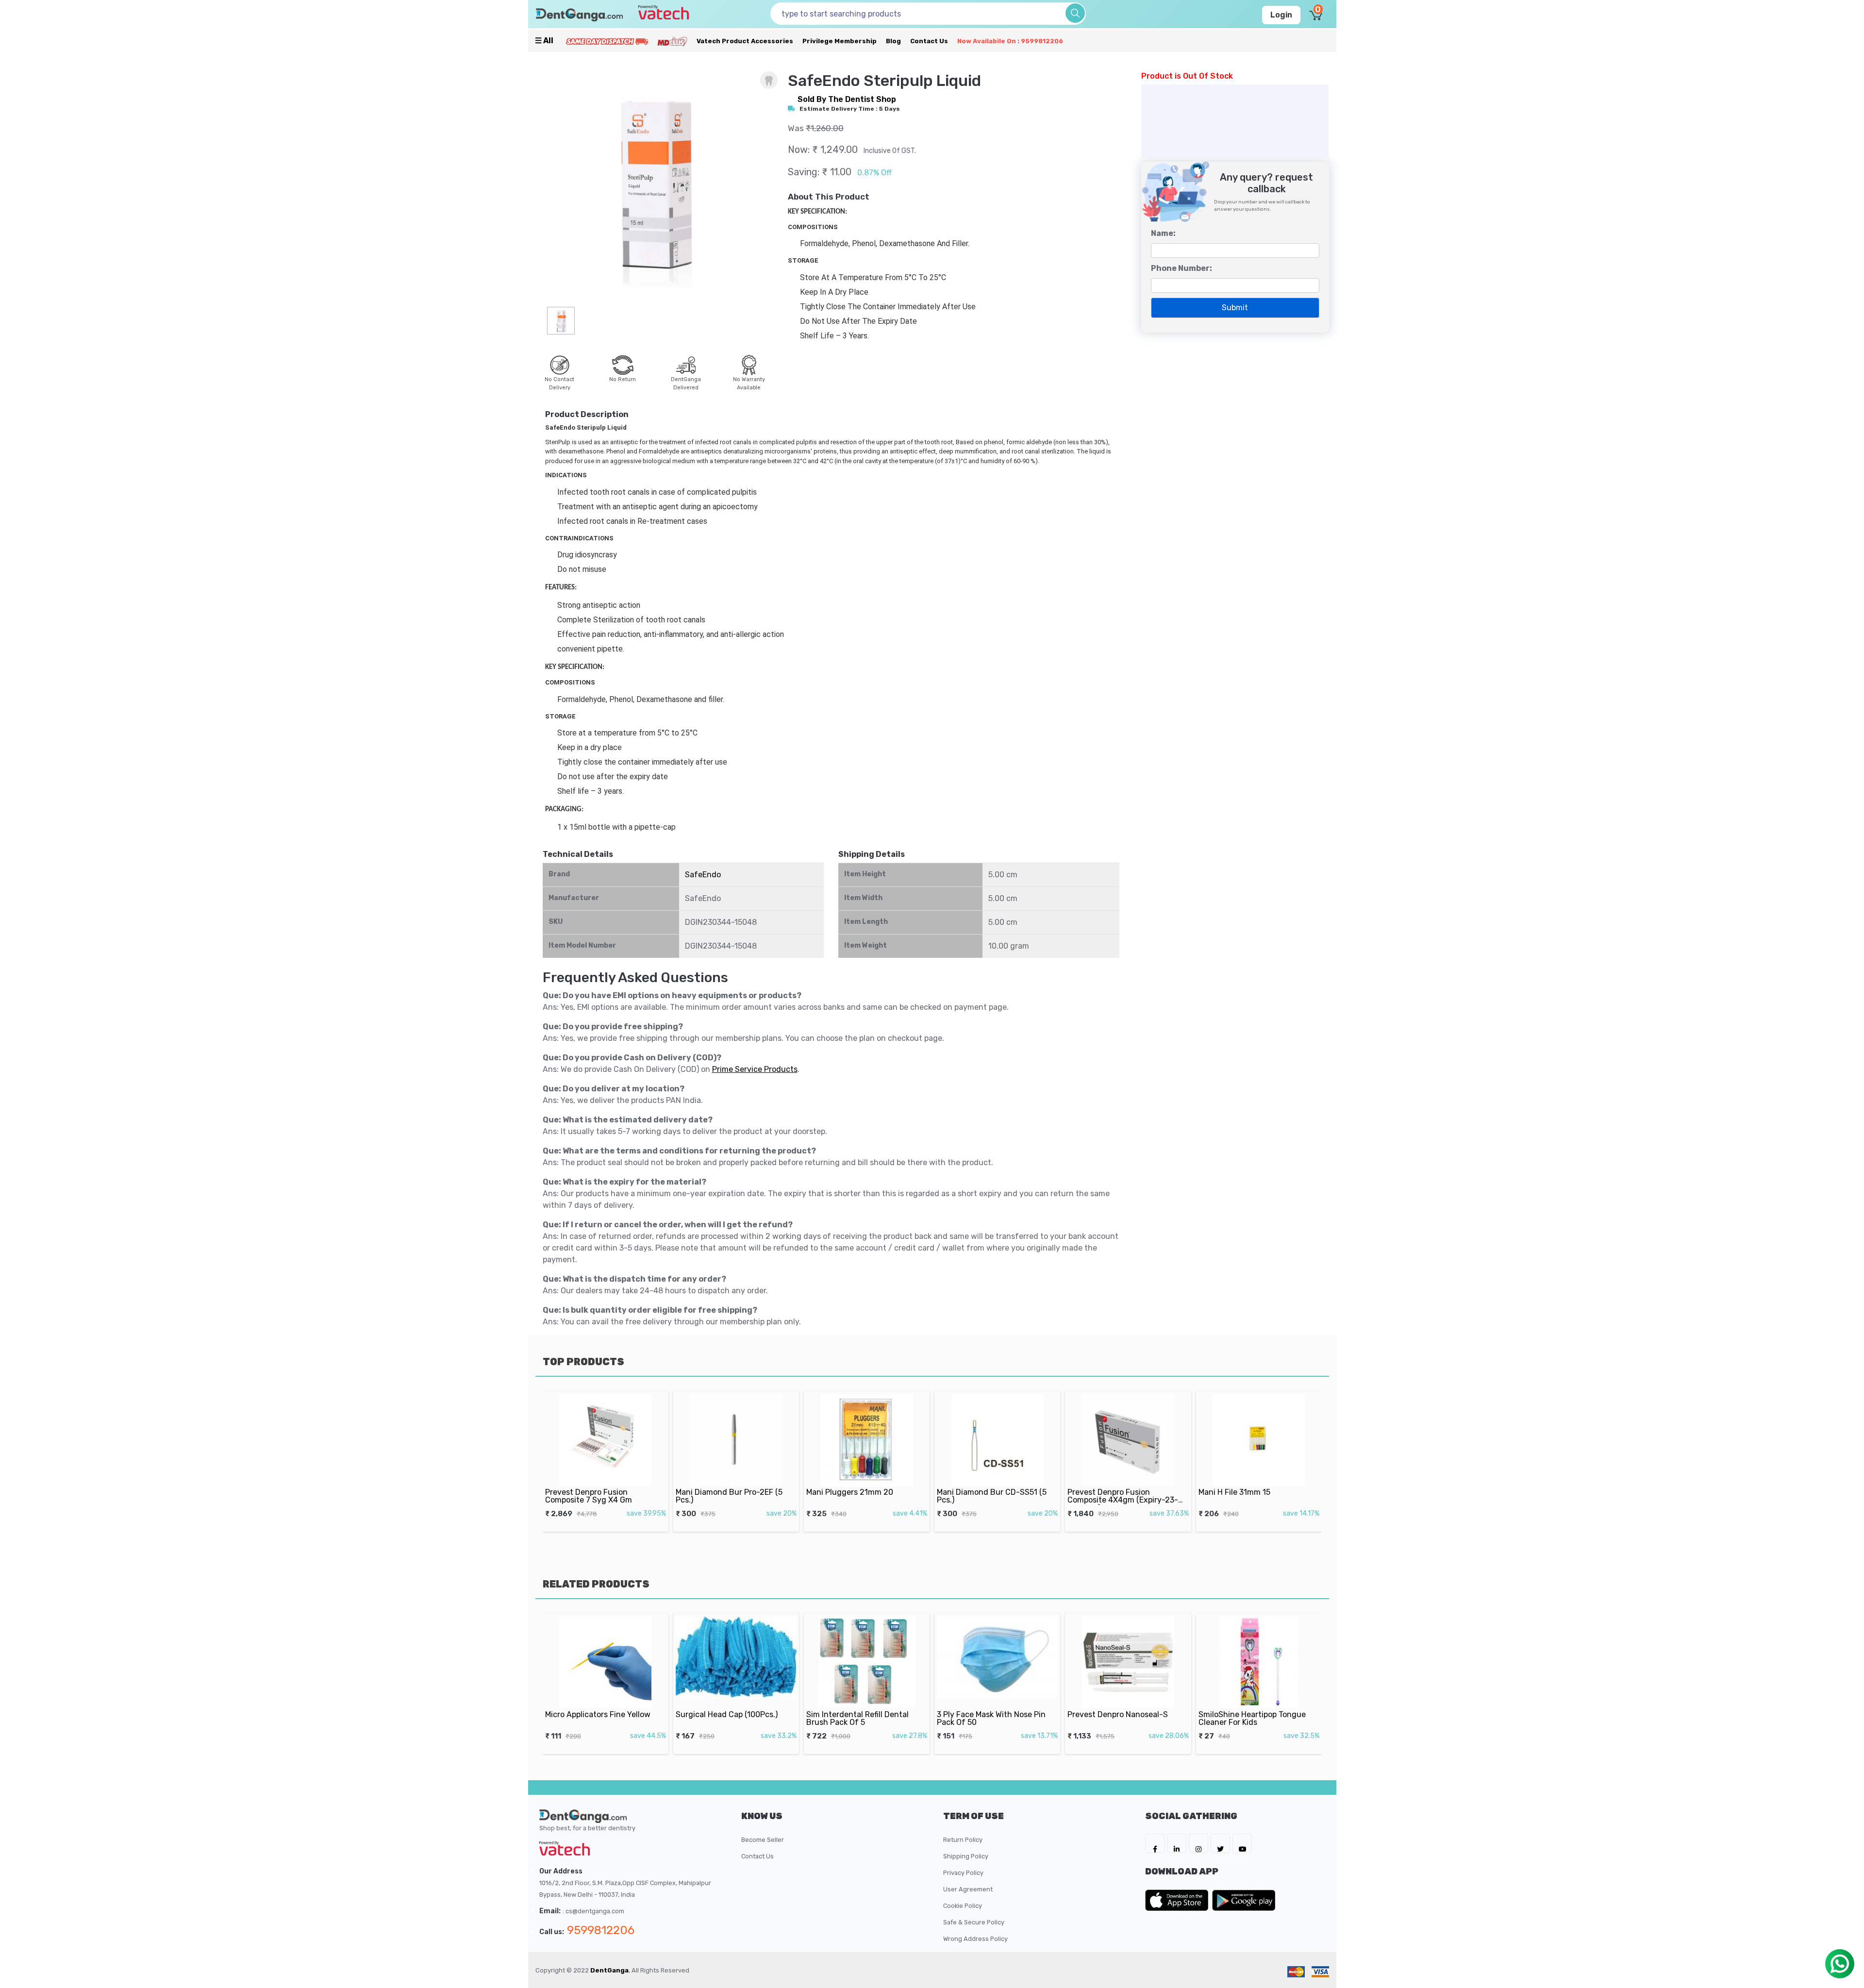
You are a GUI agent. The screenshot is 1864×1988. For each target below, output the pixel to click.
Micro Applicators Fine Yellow (598, 1714)
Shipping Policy (966, 1856)
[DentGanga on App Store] (1179, 1900)
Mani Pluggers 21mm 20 (850, 1492)
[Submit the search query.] (1075, 13)
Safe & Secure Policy (974, 1922)
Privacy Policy (963, 1873)
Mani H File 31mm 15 (1234, 1492)
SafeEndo (703, 875)
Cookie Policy (963, 1906)
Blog (893, 41)
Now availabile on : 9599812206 (1010, 41)
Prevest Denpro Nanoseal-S (1118, 1714)
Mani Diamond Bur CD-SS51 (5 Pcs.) (992, 1496)
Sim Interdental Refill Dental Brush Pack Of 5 (857, 1718)
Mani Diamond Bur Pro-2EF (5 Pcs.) (729, 1496)
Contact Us (929, 41)
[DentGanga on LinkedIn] (1177, 1843)
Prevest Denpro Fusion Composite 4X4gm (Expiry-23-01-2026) (1123, 1500)
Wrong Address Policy (975, 1939)
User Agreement (968, 1889)
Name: (1163, 233)
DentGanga (609, 1970)
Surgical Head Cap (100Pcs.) (727, 1714)
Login (1281, 15)
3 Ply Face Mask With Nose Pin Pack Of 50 (991, 1718)
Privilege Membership (840, 41)
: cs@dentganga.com (593, 1911)
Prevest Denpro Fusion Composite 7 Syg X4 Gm (589, 1496)
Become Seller (763, 1840)
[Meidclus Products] (672, 41)
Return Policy (963, 1840)
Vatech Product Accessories (745, 41)
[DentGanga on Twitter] (1220, 1843)
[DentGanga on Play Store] (1244, 1900)
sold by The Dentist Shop (847, 99)
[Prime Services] (607, 41)
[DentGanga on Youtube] (1242, 1843)
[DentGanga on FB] (1155, 1843)
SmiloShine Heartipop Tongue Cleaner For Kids (1252, 1718)
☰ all (544, 41)
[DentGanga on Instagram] (1198, 1843)
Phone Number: (1182, 268)
